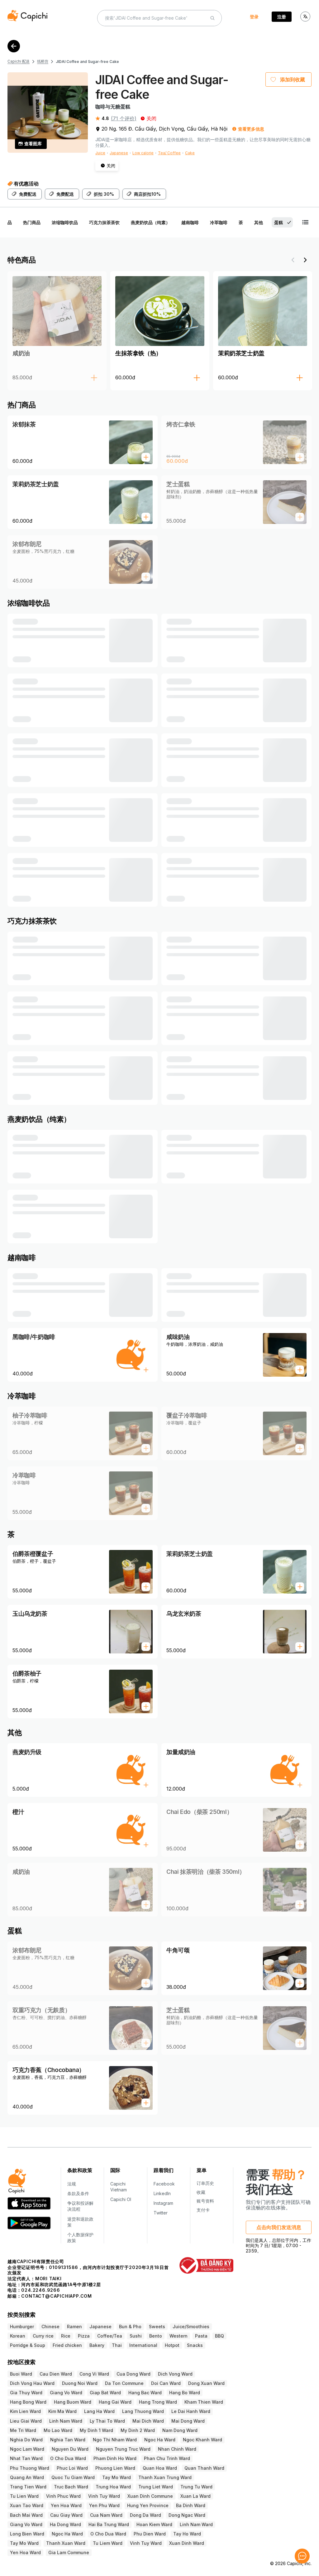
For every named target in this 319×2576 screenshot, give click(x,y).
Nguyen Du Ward (70, 2449)
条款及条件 (78, 2193)
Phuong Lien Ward (115, 2468)
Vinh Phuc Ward (63, 2496)
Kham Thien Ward (204, 2402)
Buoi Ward (21, 2374)
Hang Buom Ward (73, 2402)
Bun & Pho (130, 2327)
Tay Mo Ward (117, 2477)
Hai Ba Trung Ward (109, 2524)
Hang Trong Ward (158, 2402)
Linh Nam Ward (66, 2421)
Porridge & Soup (28, 2345)
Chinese (50, 2327)
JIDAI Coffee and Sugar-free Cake (87, 62)
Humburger (22, 2327)
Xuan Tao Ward (27, 2505)
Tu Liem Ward (108, 2543)
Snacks (195, 2345)
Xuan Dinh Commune (150, 2496)
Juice (100, 153)
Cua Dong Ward (133, 2374)
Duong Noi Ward (80, 2383)
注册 (282, 17)
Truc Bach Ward (71, 2487)
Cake (190, 153)
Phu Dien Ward (150, 2534)
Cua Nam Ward (106, 2515)
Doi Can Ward (166, 2383)
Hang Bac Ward (145, 2393)
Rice (66, 2336)
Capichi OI (121, 2199)
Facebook (164, 2184)
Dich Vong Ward (175, 2374)
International (143, 2345)
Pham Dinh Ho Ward (115, 2458)
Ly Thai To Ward (107, 2421)
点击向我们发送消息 (279, 2227)
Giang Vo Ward (66, 2393)
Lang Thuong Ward (143, 2411)
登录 (254, 17)
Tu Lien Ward (24, 2496)
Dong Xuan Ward (206, 2383)
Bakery (97, 2345)
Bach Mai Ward (26, 2515)
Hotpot (172, 2345)
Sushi (136, 2336)
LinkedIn (162, 2193)
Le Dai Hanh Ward (191, 2411)
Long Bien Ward (27, 2534)
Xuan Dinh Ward (187, 2543)
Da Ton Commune (124, 2383)
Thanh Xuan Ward (66, 2543)
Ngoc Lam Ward (27, 2449)
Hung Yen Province (148, 2505)
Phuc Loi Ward (72, 2468)
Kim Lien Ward (25, 2411)
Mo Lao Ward (58, 2430)
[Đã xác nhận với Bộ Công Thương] (206, 2265)
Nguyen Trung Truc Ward (123, 2449)
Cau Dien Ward (56, 2374)
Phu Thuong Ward (30, 2468)
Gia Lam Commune (69, 2552)
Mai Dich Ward (148, 2421)
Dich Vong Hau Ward (32, 2383)
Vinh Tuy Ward (104, 2496)
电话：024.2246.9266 (34, 2290)
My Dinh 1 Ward (96, 2430)
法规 (72, 2184)
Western (179, 2336)
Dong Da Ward (145, 2515)
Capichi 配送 (19, 61)
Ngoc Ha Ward (160, 2440)
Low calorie (143, 153)
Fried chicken (67, 2345)
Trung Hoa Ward (113, 2487)
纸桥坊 (43, 61)
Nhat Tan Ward (26, 2458)
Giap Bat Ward (105, 2393)
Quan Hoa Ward (160, 2468)
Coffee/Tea (110, 2336)
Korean (18, 2336)
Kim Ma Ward (62, 2411)
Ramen (74, 2327)
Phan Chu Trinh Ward (167, 2458)
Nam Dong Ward (180, 2430)
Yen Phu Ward (104, 2505)
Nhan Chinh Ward (177, 2449)
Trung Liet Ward (156, 2487)
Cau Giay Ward (66, 2515)
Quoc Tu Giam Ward (73, 2477)
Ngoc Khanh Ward (202, 2440)
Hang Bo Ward (185, 2393)
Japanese (119, 153)
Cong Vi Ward (94, 2374)
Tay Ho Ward (187, 2534)
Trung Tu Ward (196, 2487)
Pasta (201, 2336)
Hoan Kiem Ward (154, 2524)
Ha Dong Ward (65, 2524)
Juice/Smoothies (191, 2327)
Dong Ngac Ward (187, 2515)
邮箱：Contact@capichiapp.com (50, 2296)
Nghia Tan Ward (68, 2440)
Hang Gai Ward (115, 2402)
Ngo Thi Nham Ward (115, 2440)
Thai (117, 2345)
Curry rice (43, 2336)
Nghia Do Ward (26, 2440)
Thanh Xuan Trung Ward (165, 2477)
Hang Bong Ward (28, 2402)
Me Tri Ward (23, 2430)
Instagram (163, 2203)
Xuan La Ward (195, 2496)
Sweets (157, 2327)
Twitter (161, 2213)
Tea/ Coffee (169, 153)
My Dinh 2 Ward (138, 2430)
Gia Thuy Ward (26, 2393)
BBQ (219, 2336)
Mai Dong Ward (188, 2421)
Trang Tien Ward (28, 2487)
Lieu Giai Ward (26, 2421)
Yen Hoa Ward (66, 2505)
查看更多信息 (251, 129)
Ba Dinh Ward (191, 2505)
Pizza (84, 2336)
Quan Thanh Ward (204, 2468)
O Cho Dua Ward (68, 2458)
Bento (156, 2336)
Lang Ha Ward (99, 2411)
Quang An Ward (27, 2477)
